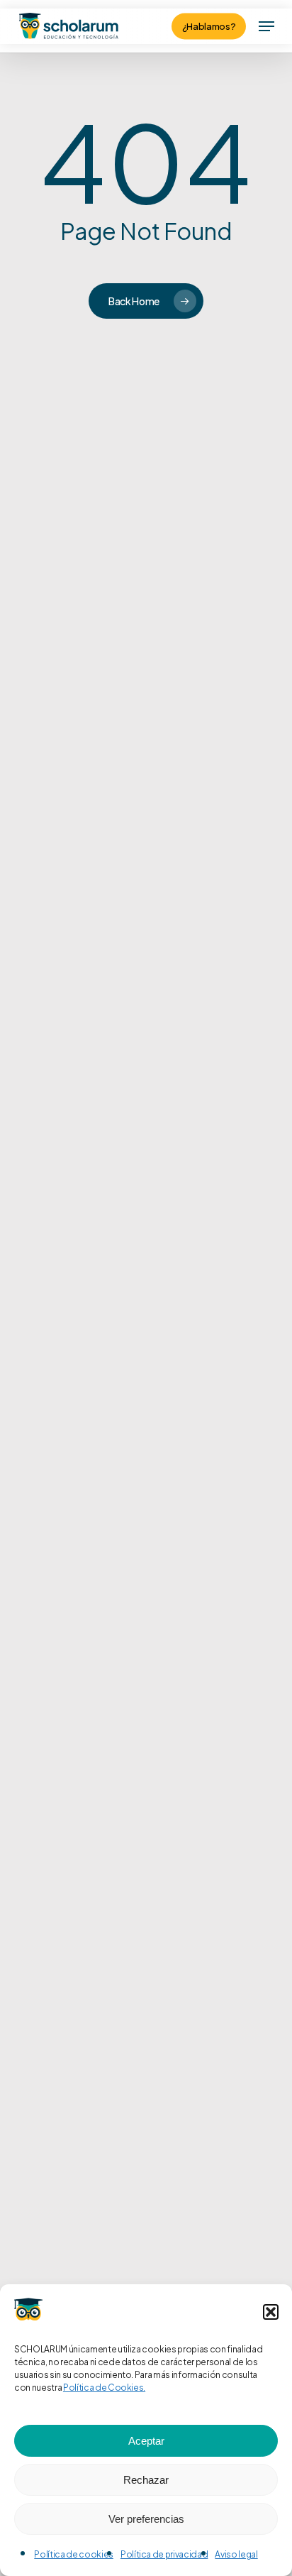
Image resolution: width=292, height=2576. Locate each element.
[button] (271, 2312)
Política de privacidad (164, 2554)
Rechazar (146, 2480)
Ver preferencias (146, 2519)
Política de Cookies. (104, 2388)
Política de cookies (74, 2554)
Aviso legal (236, 2554)
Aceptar (146, 2441)
